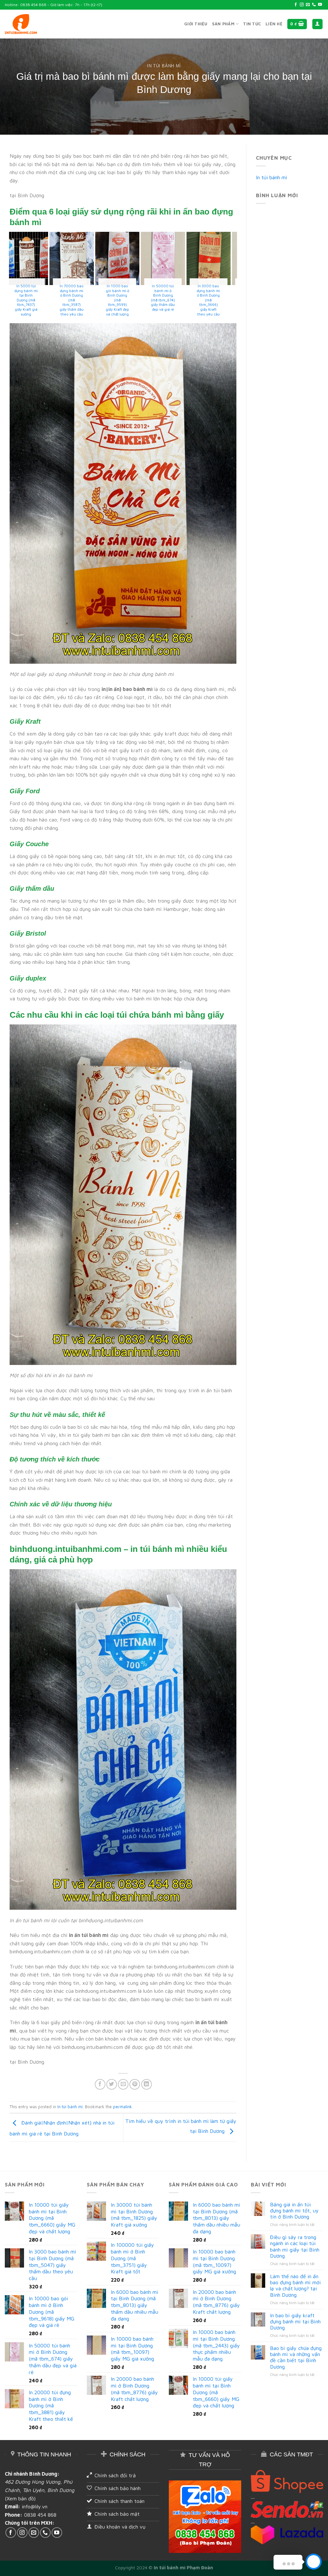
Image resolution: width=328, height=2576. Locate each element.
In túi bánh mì (164, 66)
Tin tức (252, 24)
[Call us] (314, 5)
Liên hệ (274, 24)
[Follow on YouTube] (320, 5)
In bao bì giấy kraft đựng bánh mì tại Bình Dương (295, 2321)
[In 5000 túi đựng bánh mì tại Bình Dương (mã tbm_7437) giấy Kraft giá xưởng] (42, 258)
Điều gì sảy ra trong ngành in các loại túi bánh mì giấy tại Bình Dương (295, 2246)
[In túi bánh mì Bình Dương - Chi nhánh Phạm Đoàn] (21, 24)
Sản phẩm (223, 24)
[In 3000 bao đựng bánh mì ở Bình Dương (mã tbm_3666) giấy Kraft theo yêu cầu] (224, 258)
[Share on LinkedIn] (147, 2084)
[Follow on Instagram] (302, 5)
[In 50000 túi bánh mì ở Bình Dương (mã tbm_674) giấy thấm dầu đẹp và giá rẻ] (179, 258)
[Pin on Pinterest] (135, 2084)
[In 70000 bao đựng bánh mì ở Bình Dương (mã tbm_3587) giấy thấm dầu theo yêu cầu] (87, 258)
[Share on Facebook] (100, 2084)
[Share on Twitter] (112, 2084)
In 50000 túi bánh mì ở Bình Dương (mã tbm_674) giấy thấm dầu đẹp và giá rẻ (179, 298)
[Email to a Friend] (123, 2084)
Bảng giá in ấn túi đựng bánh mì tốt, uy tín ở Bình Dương (294, 2210)
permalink (123, 2107)
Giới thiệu (196, 24)
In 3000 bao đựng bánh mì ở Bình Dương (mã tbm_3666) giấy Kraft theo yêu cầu (224, 300)
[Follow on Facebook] (296, 5)
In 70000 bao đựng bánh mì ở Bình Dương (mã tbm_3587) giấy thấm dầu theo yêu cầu (88, 300)
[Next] (234, 277)
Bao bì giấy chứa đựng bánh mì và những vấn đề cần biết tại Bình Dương (296, 2357)
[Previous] (12, 277)
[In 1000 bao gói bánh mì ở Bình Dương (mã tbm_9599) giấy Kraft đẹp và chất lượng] (133, 258)
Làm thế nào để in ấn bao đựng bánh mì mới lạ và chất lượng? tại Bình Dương (295, 2286)
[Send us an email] (308, 5)
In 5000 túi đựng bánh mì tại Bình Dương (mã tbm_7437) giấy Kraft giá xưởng (42, 300)
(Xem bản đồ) (20, 2498)
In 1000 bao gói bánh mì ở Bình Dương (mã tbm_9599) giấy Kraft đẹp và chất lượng (133, 300)
